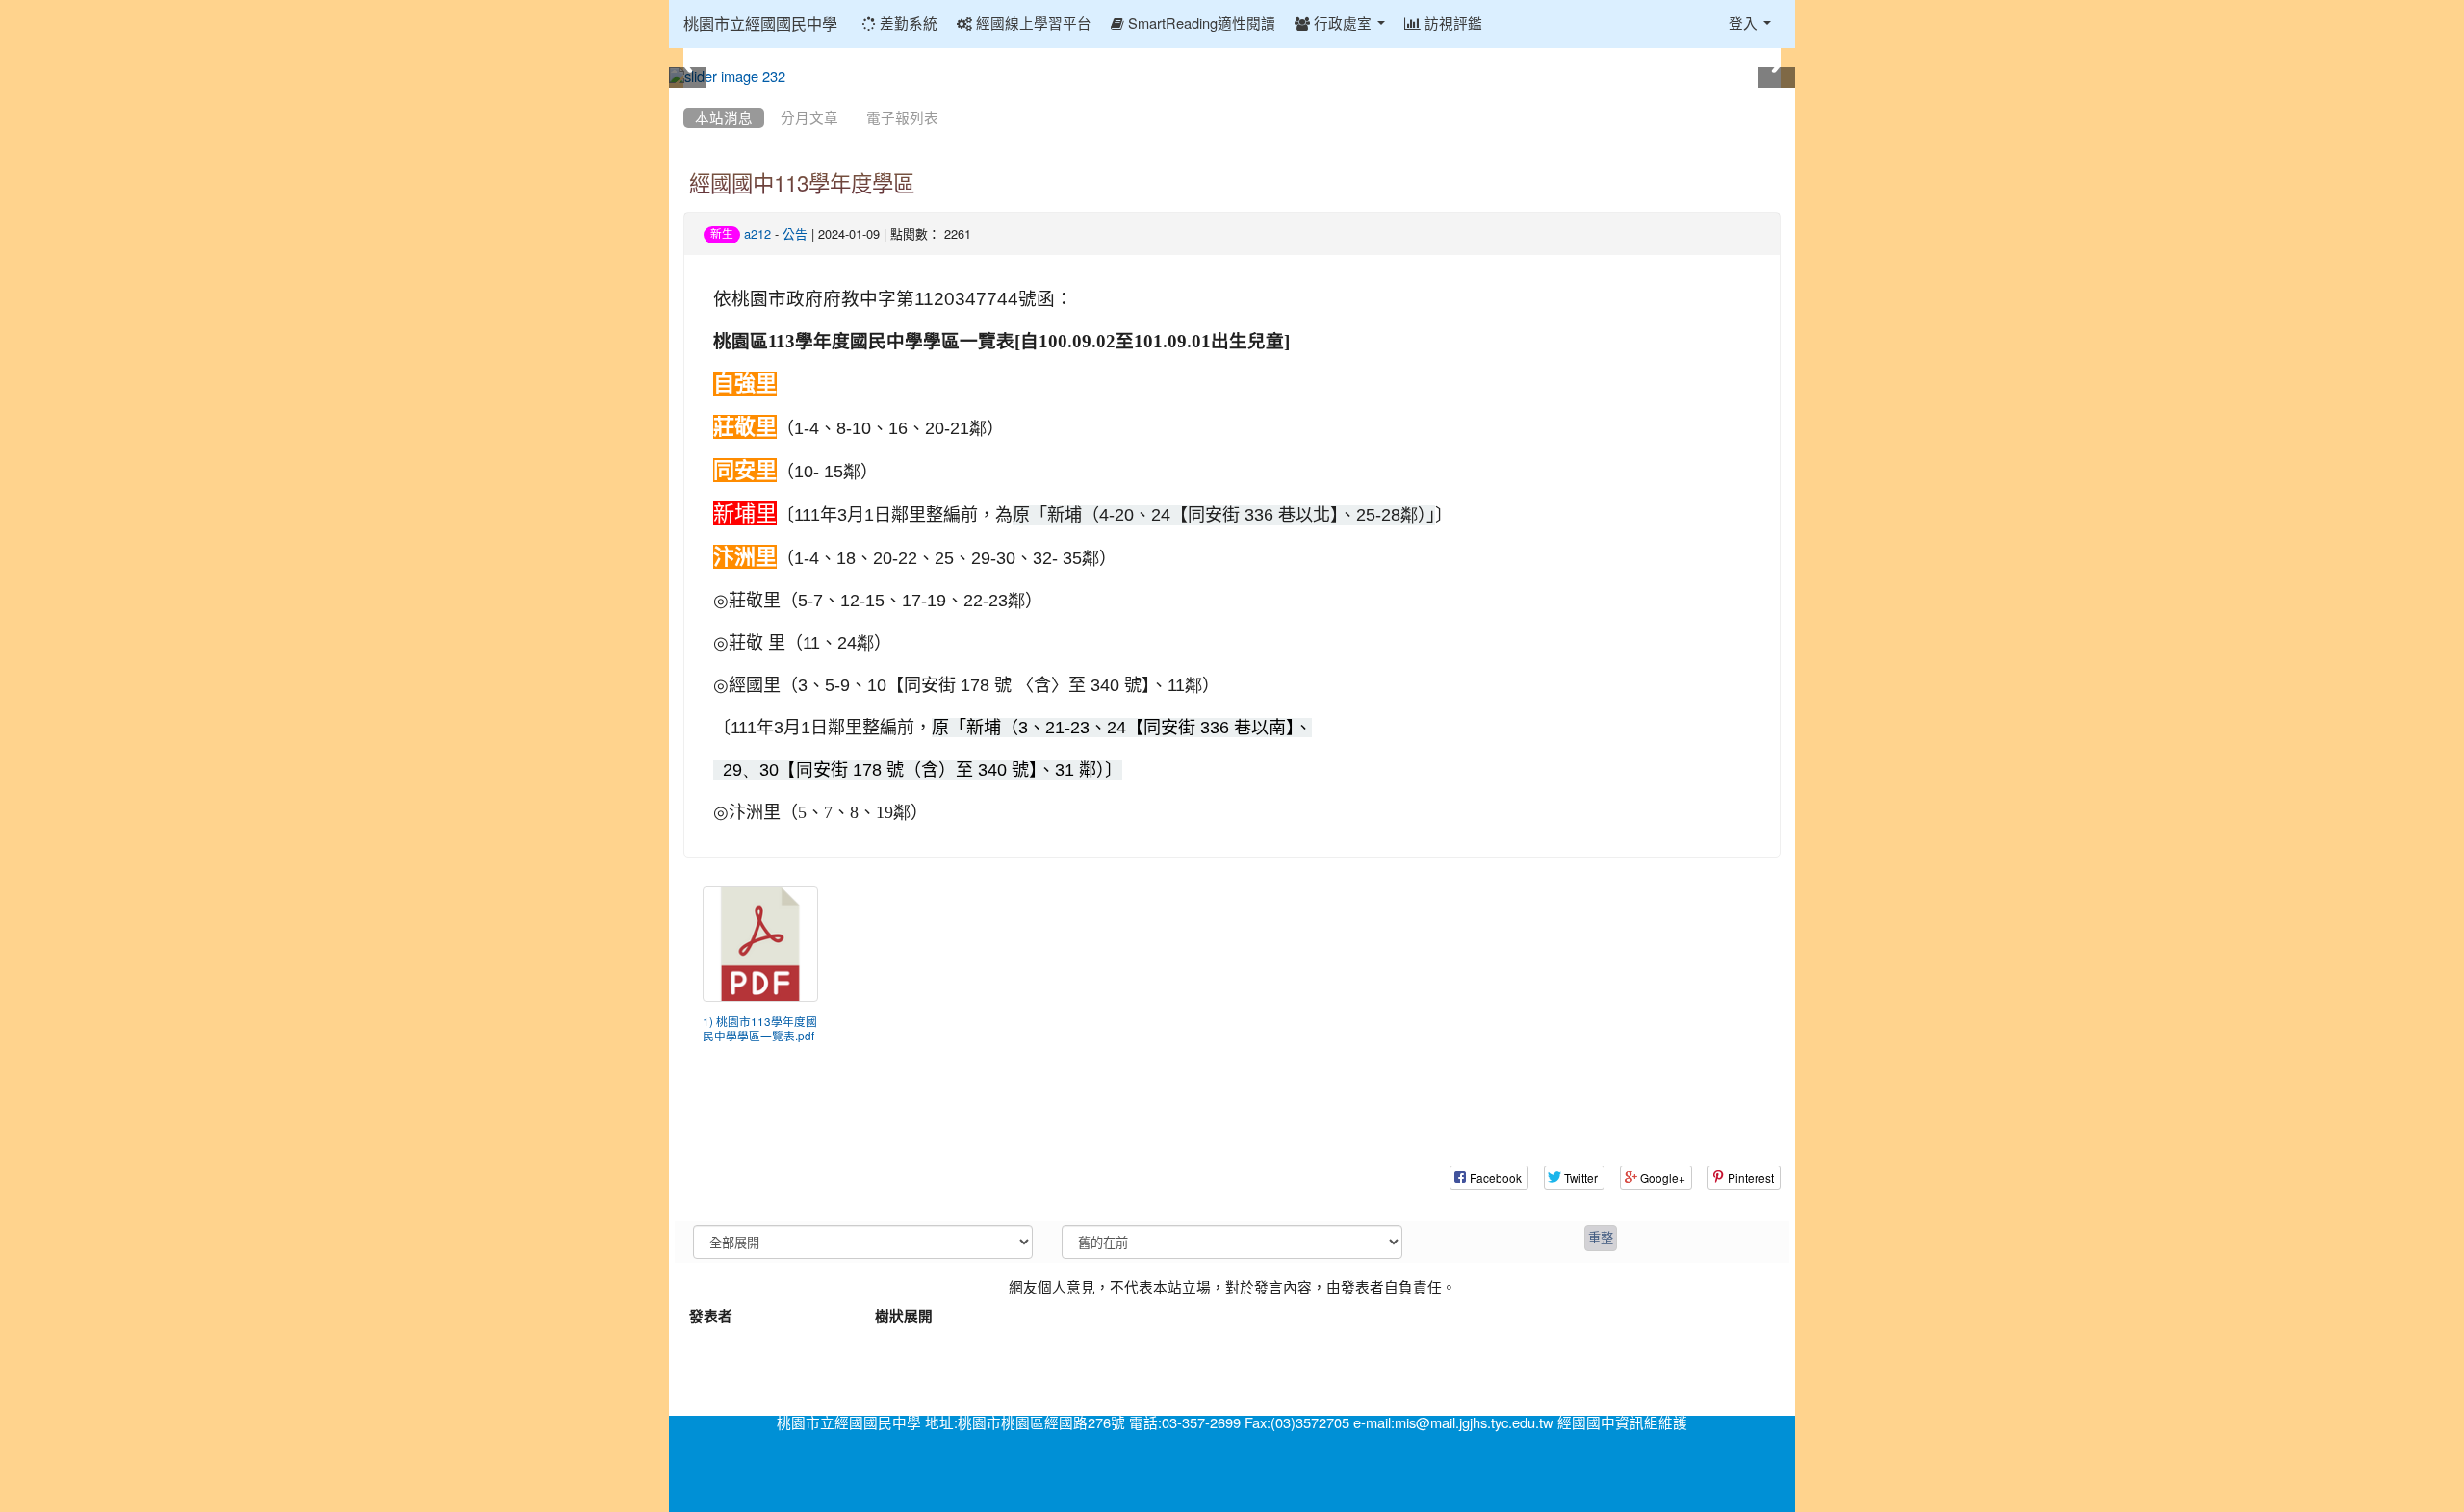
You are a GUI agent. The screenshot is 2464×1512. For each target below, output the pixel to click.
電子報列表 (902, 118)
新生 (722, 234)
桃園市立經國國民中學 (760, 24)
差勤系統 (907, 24)
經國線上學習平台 (1032, 24)
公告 (795, 234)
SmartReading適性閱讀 (1200, 24)
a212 (757, 234)
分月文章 (809, 118)
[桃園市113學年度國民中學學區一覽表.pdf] (760, 944)
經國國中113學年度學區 (802, 184)
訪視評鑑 (1451, 24)
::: (688, 94)
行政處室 (1343, 24)
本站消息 (724, 118)
